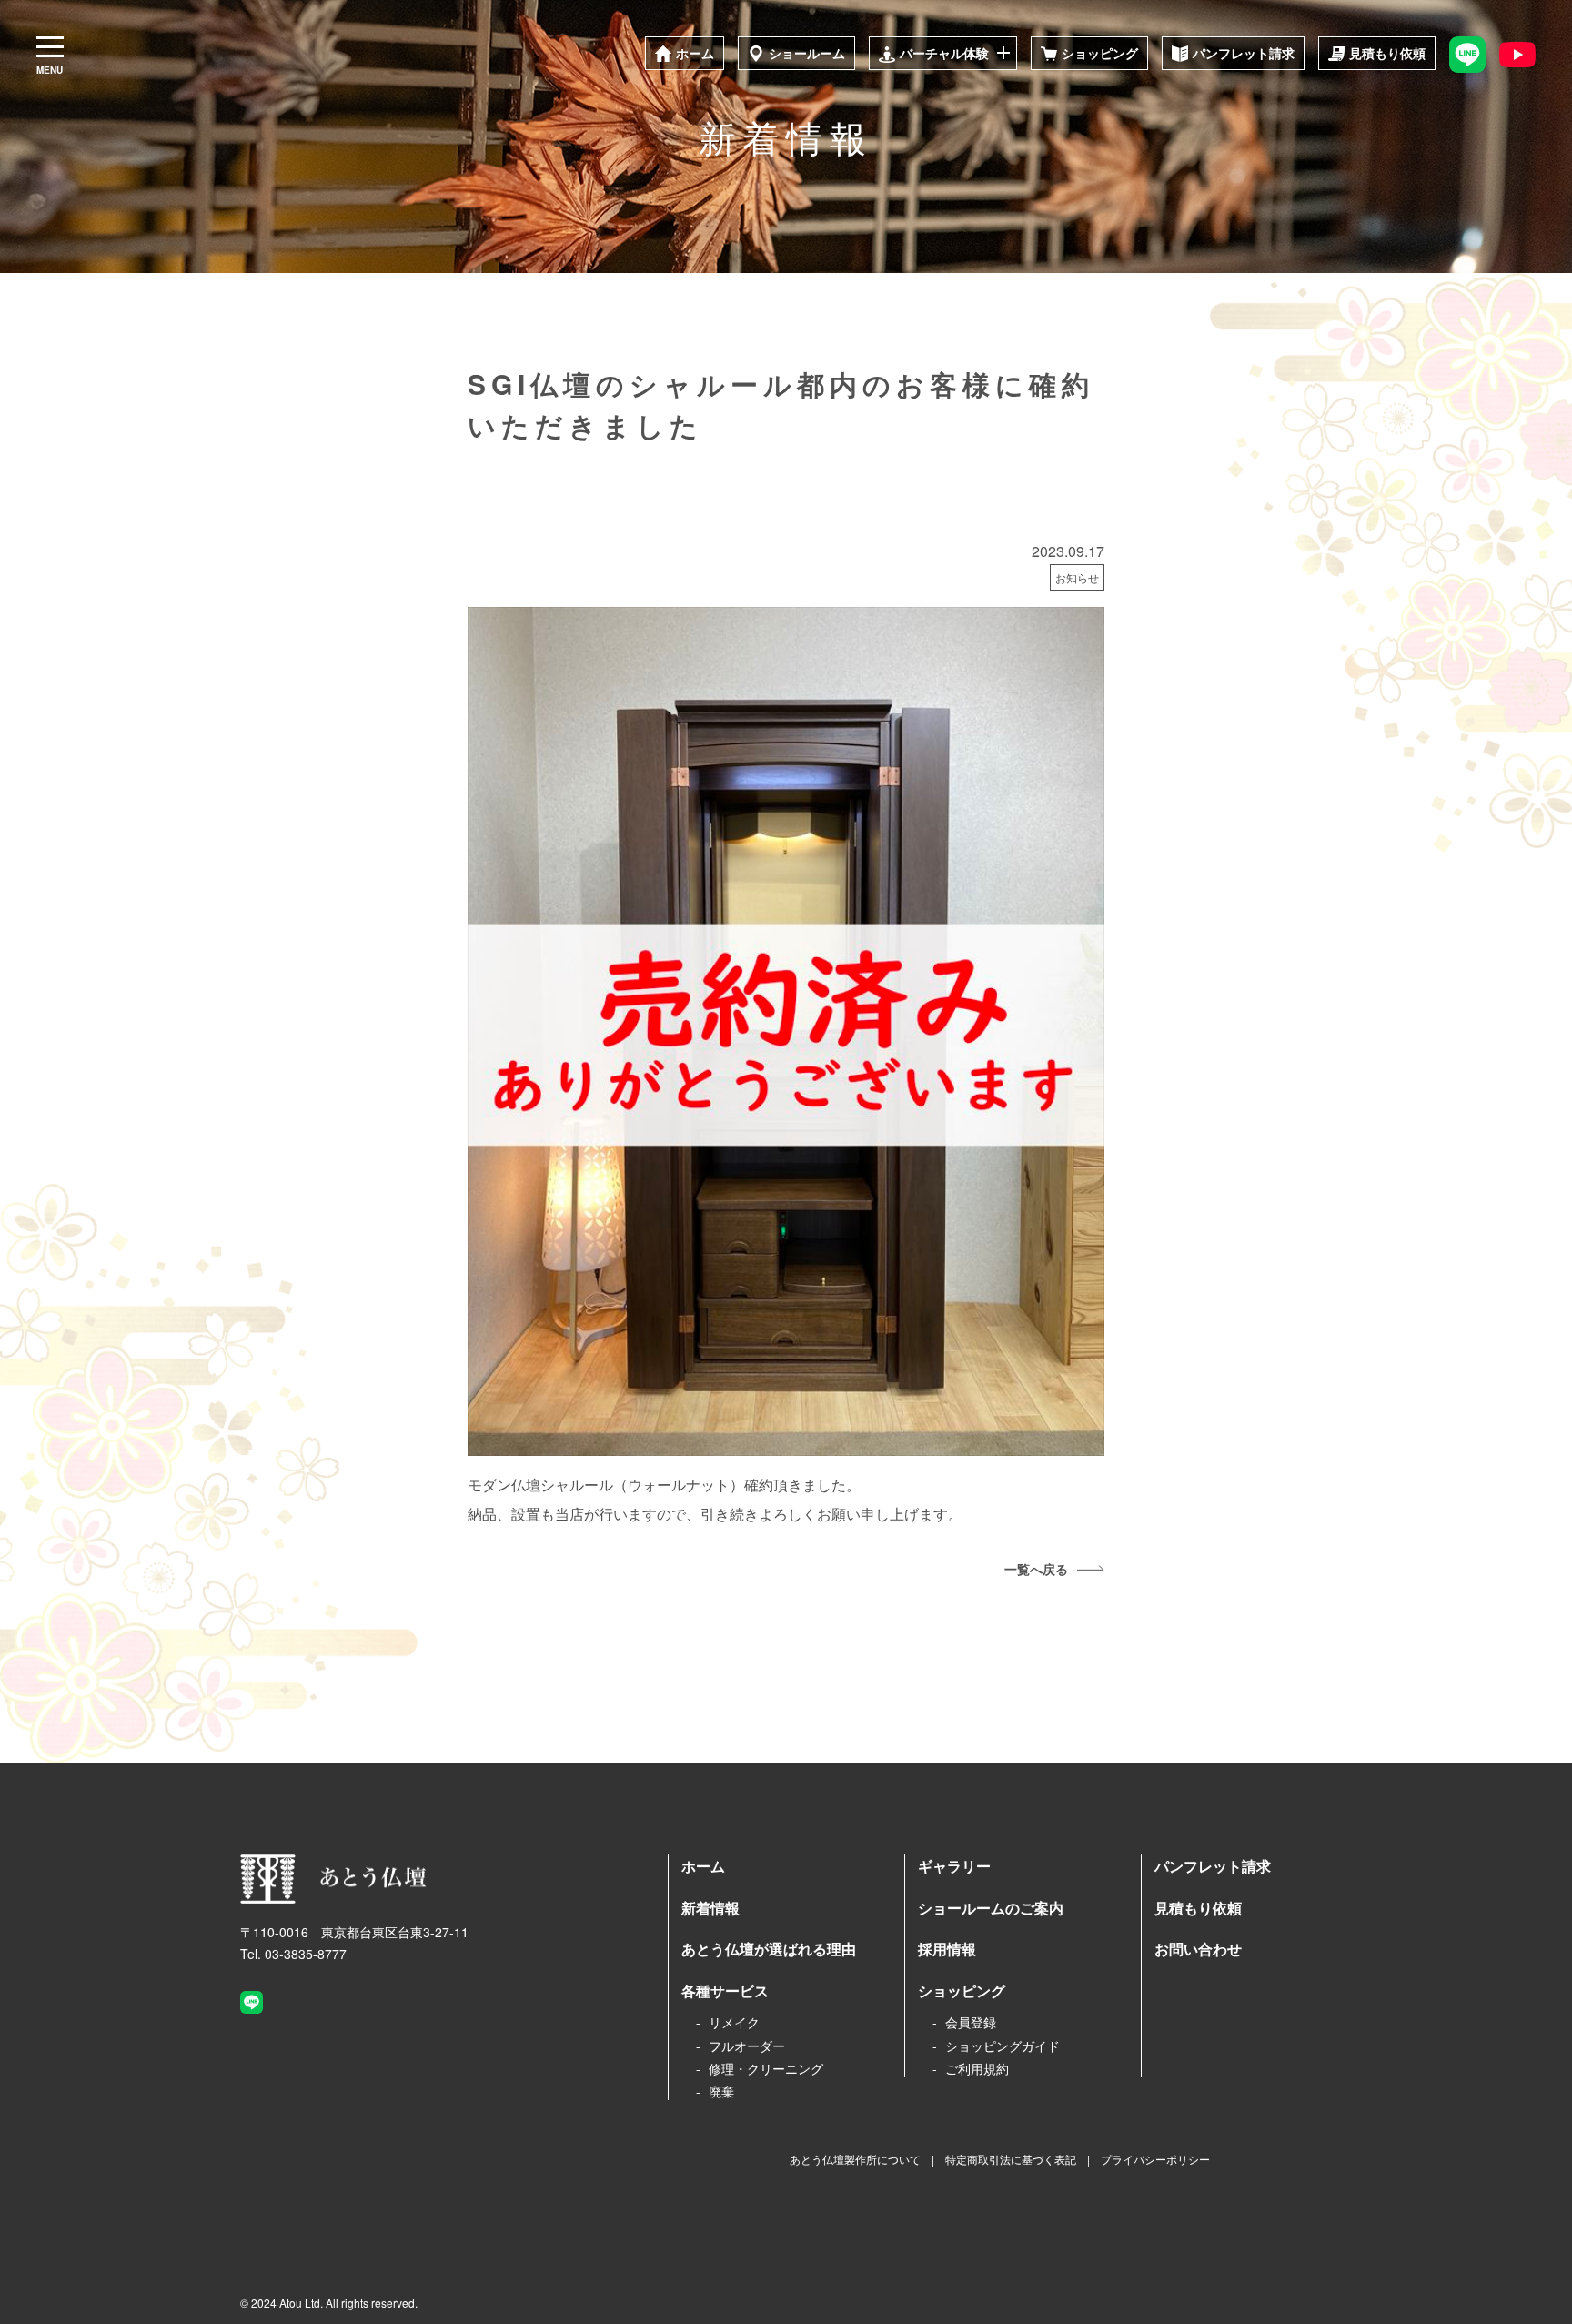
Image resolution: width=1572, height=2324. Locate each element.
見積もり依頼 (1198, 1908)
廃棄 (721, 2091)
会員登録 (971, 2022)
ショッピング (962, 1991)
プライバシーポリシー (1155, 2159)
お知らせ (1077, 577)
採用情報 (947, 1949)
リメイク (734, 2022)
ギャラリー (954, 1866)
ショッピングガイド (1003, 2046)
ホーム (703, 1866)
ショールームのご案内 (991, 1908)
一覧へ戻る (1036, 1569)
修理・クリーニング (766, 2068)
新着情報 (710, 1908)
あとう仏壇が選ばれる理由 (769, 1949)
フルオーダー (747, 2046)
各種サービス (725, 1991)
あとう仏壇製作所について (855, 2159)
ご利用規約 (977, 2068)
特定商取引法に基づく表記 (1011, 2159)
